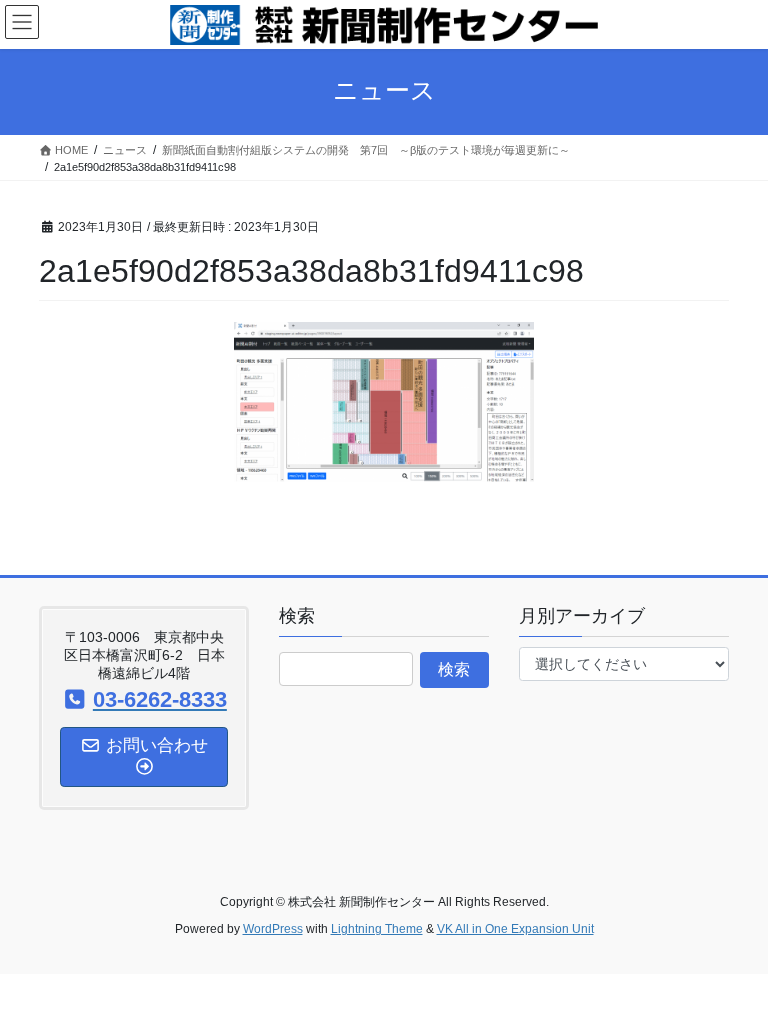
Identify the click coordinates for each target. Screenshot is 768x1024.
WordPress (273, 929)
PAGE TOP (731, 975)
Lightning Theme (377, 929)
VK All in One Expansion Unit (515, 929)
